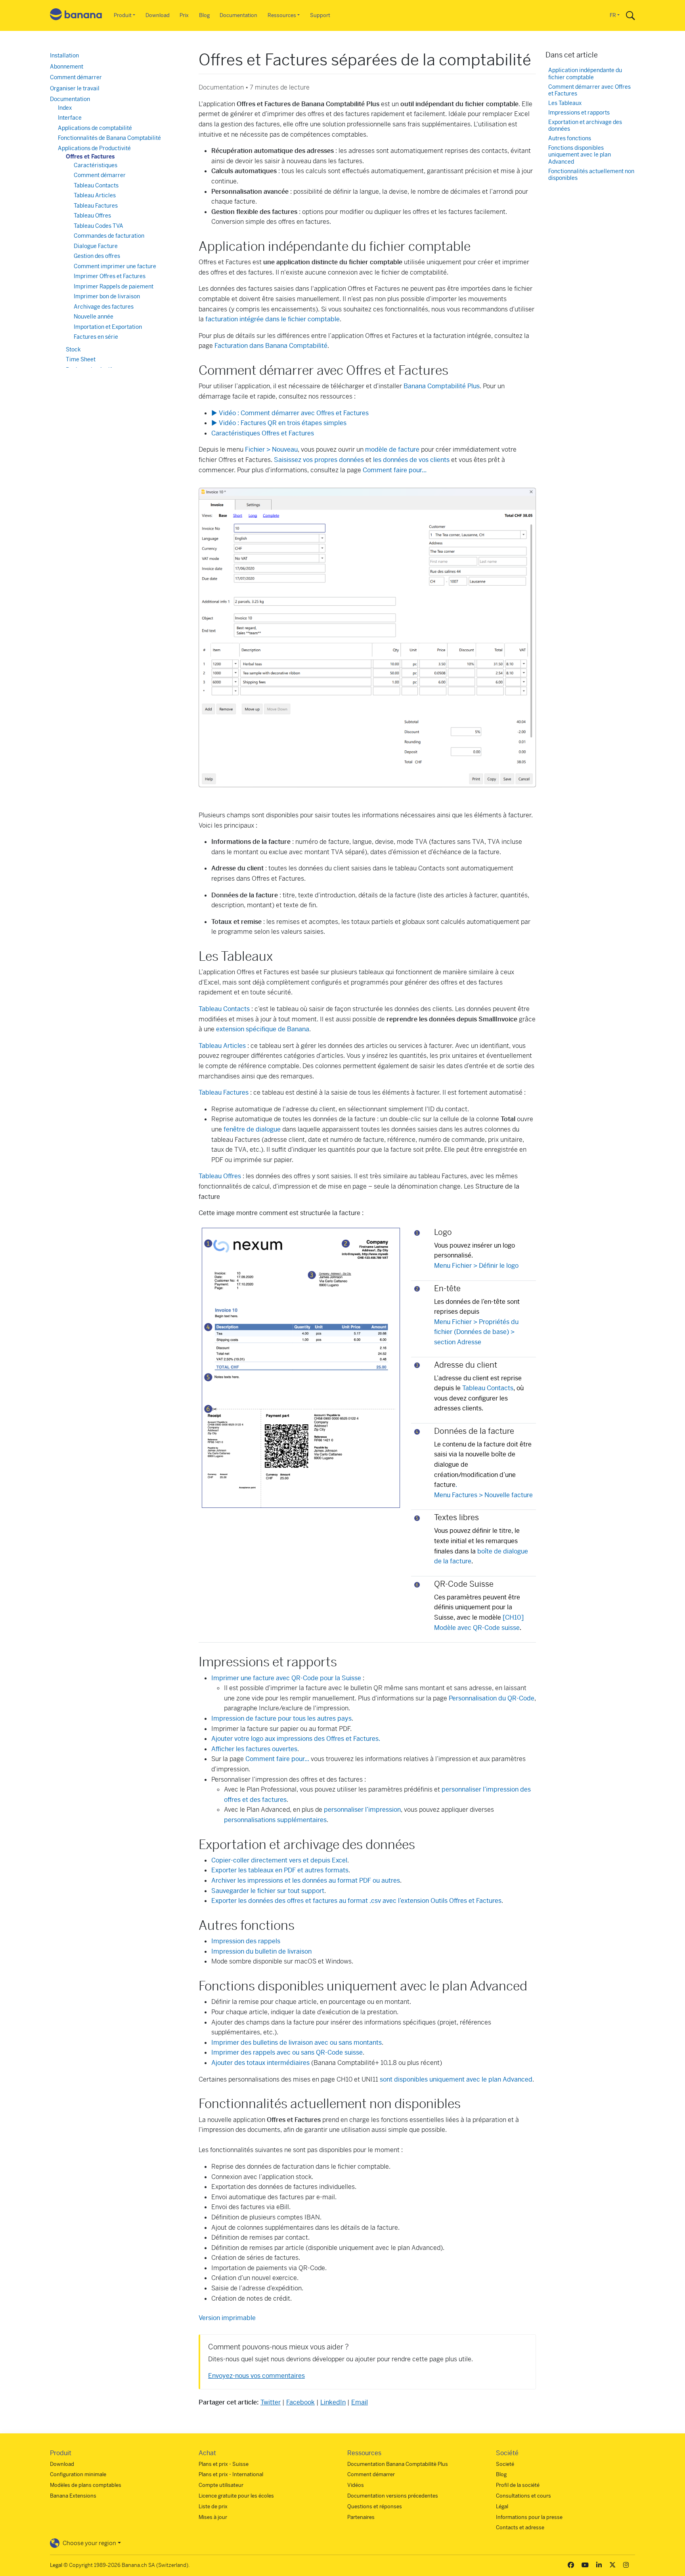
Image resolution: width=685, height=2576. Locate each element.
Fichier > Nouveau (271, 449)
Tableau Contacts (224, 1009)
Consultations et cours (523, 2496)
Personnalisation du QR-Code (492, 1698)
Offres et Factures (90, 156)
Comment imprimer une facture (115, 266)
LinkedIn (333, 2402)
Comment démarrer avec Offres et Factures (589, 91)
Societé (505, 2464)
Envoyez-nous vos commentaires (256, 2376)
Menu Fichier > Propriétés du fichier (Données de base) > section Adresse (476, 1332)
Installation (64, 55)
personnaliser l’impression (362, 1810)
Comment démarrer (76, 77)
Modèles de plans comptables (86, 2485)
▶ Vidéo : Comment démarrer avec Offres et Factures (290, 413)
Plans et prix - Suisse (224, 2464)
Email (360, 2402)
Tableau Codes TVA (99, 226)
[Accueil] (76, 16)
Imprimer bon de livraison (107, 296)
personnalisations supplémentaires (275, 1820)
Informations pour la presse (529, 2517)
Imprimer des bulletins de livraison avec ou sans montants (297, 2043)
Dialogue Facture (96, 246)
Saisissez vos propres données (319, 460)
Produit (123, 15)
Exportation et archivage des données (585, 126)
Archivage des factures (104, 307)
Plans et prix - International (231, 2474)
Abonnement (67, 67)
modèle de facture (392, 449)
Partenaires (361, 2517)
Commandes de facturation (109, 236)
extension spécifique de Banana (263, 1029)
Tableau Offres (220, 1176)
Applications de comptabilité (95, 128)
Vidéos (356, 2485)
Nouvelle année (94, 317)
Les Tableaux (565, 103)
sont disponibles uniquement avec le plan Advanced (456, 2079)
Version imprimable (227, 2318)
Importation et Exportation (108, 327)
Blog (204, 15)
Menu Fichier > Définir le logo (476, 1266)
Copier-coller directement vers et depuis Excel (279, 1860)
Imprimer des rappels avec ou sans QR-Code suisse (287, 2052)
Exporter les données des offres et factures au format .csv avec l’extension (356, 1901)
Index (65, 108)
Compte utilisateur (221, 2485)
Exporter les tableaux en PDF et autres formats (280, 1870)
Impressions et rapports (579, 113)
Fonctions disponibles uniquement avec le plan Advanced (580, 155)
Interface (70, 118)
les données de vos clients (411, 460)
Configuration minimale (78, 2474)
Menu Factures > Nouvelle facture (483, 1495)
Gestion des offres (97, 256)
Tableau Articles (222, 1046)
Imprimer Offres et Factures (110, 276)
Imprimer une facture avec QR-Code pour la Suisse (286, 1678)
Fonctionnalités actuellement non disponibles (591, 175)
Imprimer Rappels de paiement (114, 286)
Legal (56, 2565)
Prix (184, 15)
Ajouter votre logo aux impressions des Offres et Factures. (296, 1739)
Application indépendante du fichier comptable (585, 74)
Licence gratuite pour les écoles (236, 2496)
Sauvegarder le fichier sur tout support (268, 1891)
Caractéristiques (96, 165)
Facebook (300, 2402)
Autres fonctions (570, 138)
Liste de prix (213, 2506)
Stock (73, 349)
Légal (502, 2506)
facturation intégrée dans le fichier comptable (273, 319)
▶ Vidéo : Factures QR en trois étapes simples (279, 423)
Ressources (282, 15)
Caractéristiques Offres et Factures (263, 433)
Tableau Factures (96, 206)
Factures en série (96, 337)
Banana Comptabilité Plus (442, 386)
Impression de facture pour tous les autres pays (281, 1718)
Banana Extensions (73, 2496)
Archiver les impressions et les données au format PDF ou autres (306, 1880)
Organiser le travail (75, 88)
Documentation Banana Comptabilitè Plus (398, 2464)
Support (320, 15)
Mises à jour (213, 2517)
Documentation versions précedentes (393, 2496)
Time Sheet (81, 359)
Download (158, 15)
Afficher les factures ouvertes (254, 1749)
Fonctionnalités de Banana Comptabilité (109, 138)
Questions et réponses (375, 2506)
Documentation (238, 15)
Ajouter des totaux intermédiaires (260, 2063)
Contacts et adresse (520, 2527)
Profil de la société (518, 2485)
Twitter (271, 2402)
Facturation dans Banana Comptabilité (271, 346)
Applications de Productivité (94, 148)
